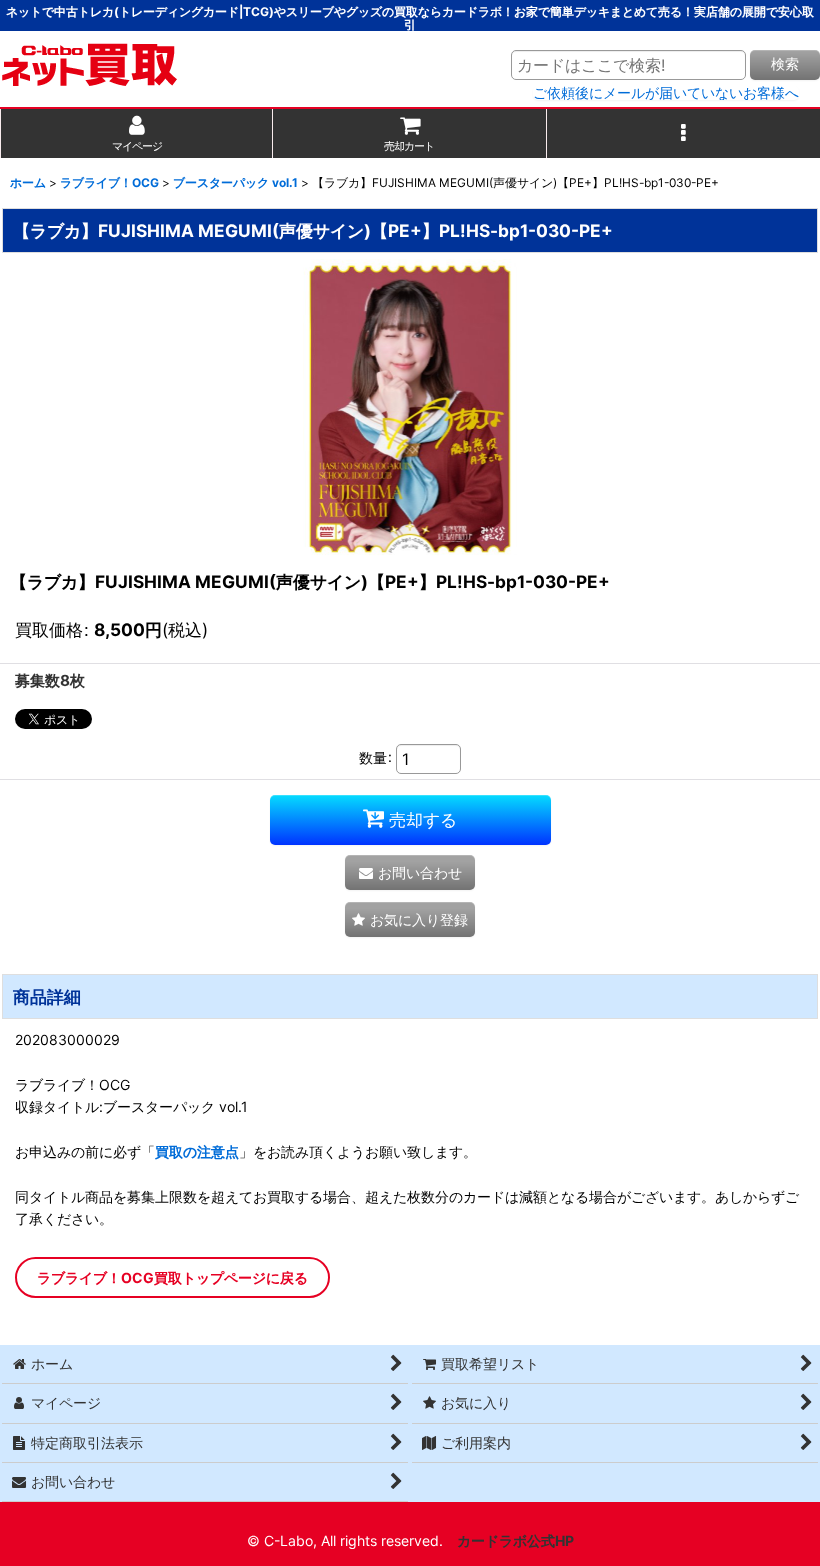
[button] (683, 133)
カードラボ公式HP (515, 1540)
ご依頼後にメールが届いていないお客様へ (666, 93)
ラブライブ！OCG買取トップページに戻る (172, 1277)
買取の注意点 (197, 1151)
